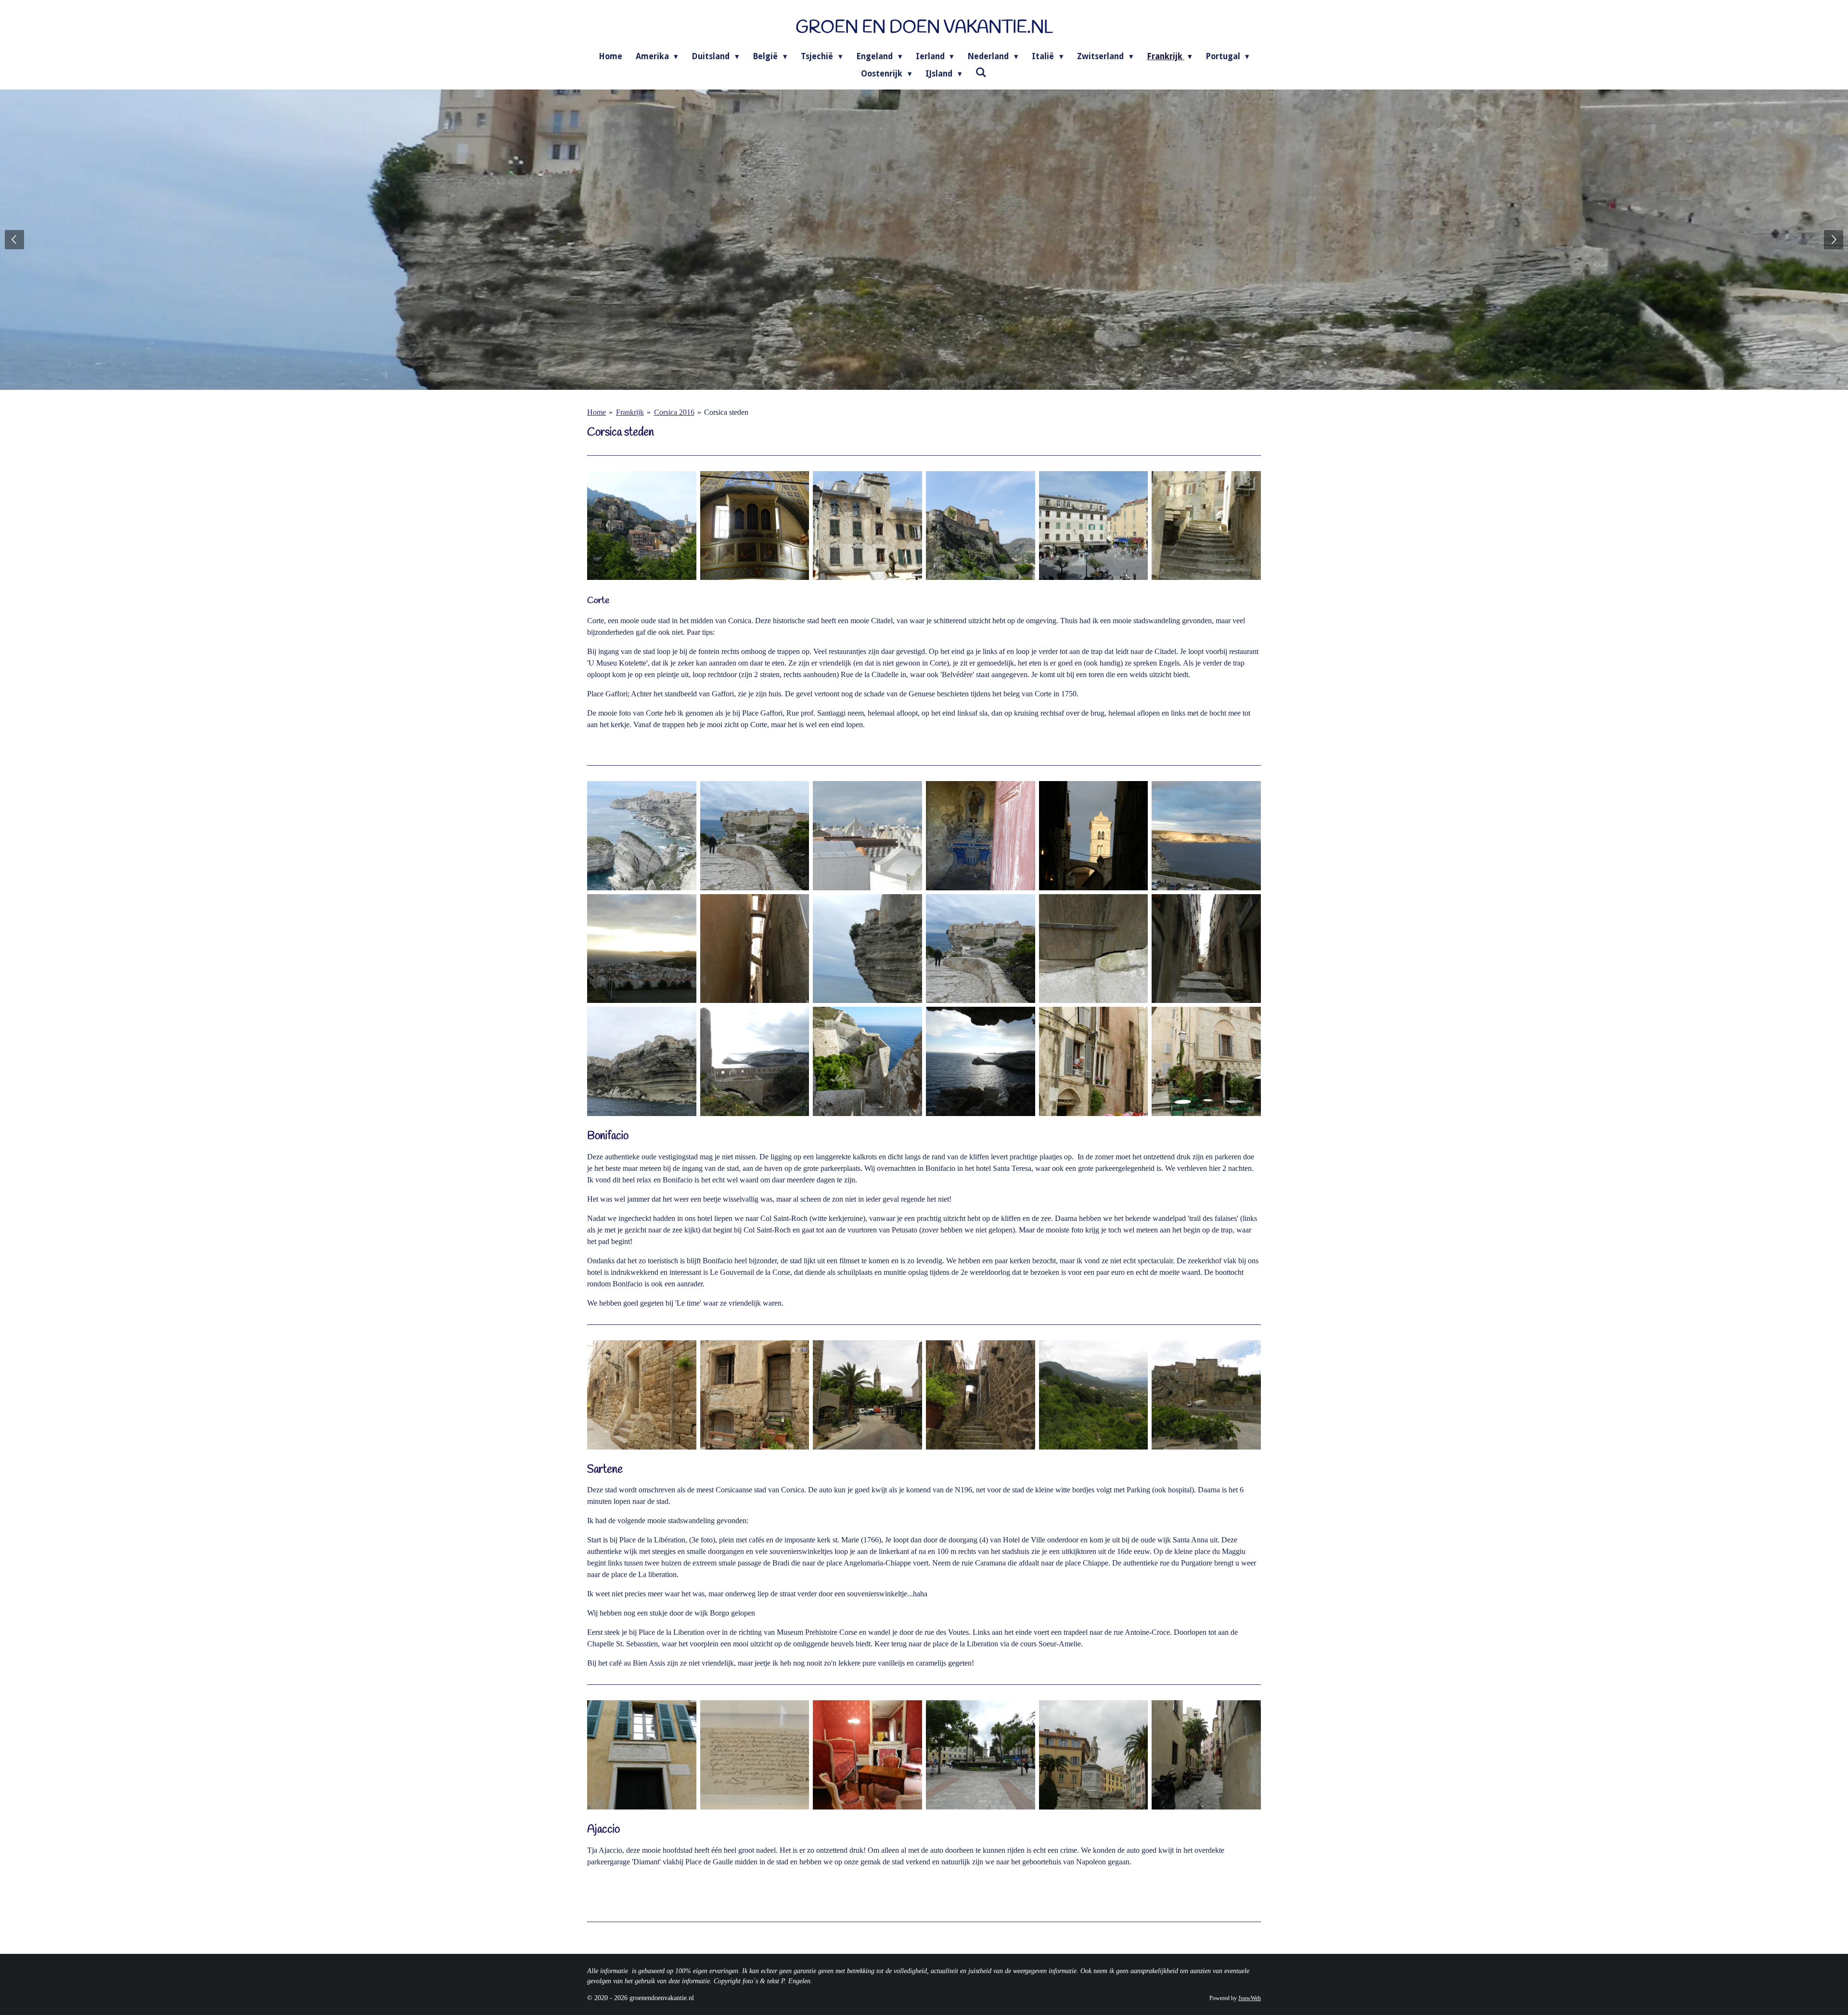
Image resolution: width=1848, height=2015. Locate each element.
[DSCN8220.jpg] (755, 836)
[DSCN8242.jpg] (867, 836)
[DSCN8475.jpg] (642, 1395)
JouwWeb (1250, 1998)
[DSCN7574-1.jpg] (1094, 526)
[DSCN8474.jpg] (981, 1395)
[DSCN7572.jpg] (867, 526)
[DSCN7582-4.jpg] (642, 526)
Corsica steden (726, 412)
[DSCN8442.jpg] (867, 1061)
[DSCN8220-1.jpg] (981, 949)
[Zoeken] (981, 73)
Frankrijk (630, 412)
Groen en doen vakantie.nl (924, 28)
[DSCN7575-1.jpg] (1206, 526)
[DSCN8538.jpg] (1206, 1755)
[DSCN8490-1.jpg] (1206, 1395)
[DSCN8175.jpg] (755, 949)
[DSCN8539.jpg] (981, 1755)
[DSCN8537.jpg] (642, 1755)
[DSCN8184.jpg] (867, 949)
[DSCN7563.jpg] (755, 526)
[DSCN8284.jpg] (1206, 1061)
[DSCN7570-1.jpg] (981, 526)
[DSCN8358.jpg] (642, 1061)
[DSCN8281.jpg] (1094, 1061)
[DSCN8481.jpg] (755, 1395)
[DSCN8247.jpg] (981, 836)
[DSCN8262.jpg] (1094, 836)
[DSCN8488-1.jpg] (1094, 1395)
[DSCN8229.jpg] (1094, 949)
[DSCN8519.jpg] (755, 1755)
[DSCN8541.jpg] (1094, 1755)
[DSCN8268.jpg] (642, 949)
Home (597, 412)
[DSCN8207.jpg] (642, 836)
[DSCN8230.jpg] (1206, 949)
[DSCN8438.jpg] (755, 1061)
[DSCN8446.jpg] (981, 1061)
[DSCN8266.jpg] (1206, 836)
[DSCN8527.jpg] (867, 1755)
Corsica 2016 (674, 412)
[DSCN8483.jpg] (867, 1395)
